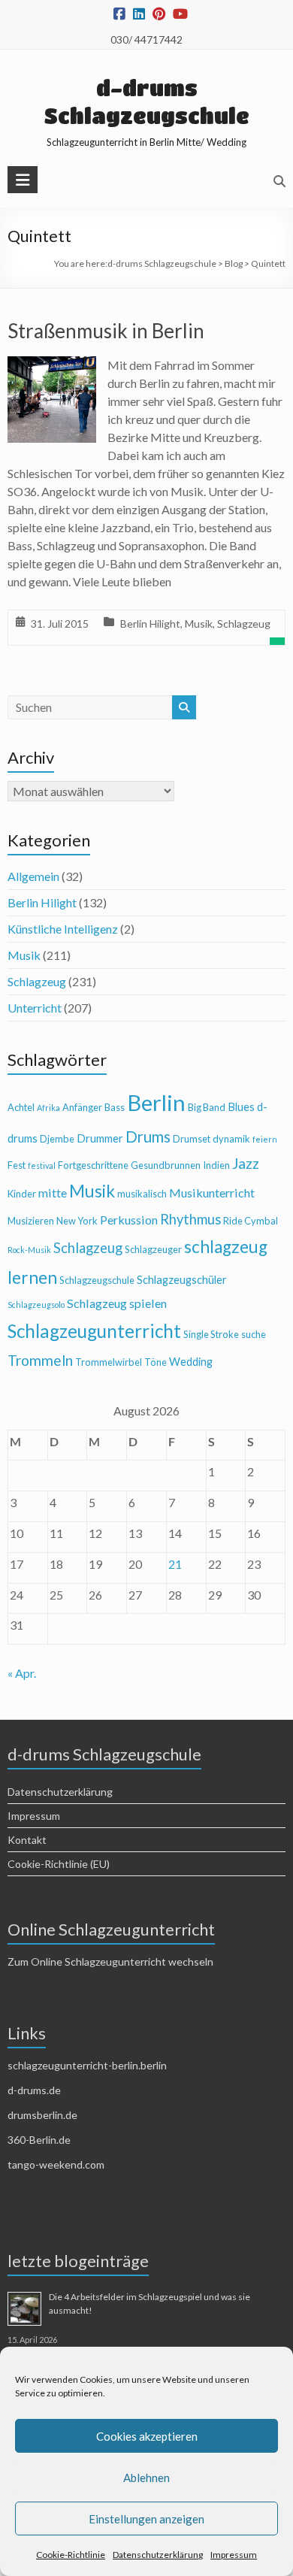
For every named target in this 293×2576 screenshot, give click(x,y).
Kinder (22, 1194)
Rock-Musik (29, 1250)
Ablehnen (146, 2478)
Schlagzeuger (153, 1249)
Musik (199, 624)
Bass (115, 1107)
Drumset (192, 1139)
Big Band (207, 1107)
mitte (53, 1193)
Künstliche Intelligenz (63, 929)
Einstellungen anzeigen (146, 2519)
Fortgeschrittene (93, 1165)
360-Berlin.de (39, 2140)
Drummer (100, 1138)
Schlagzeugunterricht (94, 1331)
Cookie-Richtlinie (71, 2555)
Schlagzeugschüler (182, 1280)
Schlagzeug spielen (117, 1303)
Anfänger (82, 1107)
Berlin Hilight (150, 624)
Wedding (191, 1362)
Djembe (57, 1139)
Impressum (234, 2555)
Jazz (246, 1163)
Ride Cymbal (251, 1221)
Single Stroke (211, 1334)
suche (254, 1334)
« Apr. (22, 1673)
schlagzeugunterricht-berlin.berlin (87, 2065)
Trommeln (40, 1360)
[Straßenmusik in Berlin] (52, 366)
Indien (216, 1165)
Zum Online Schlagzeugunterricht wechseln (110, 1962)
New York (77, 1221)
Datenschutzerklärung (158, 2555)
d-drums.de (34, 2090)
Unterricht (35, 1008)
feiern (265, 1139)
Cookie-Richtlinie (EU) (59, 1864)
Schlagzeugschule (97, 1280)
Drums (148, 1137)
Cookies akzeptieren (147, 2436)
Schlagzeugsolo (36, 1305)
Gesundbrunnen (166, 1165)
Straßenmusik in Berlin (106, 331)
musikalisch (142, 1194)
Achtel (21, 1107)
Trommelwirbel (109, 1362)
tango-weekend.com (56, 2164)
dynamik (231, 1139)
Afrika (48, 1108)
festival (42, 1165)
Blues (241, 1107)
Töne (156, 1362)
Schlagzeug (244, 624)
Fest (17, 1165)
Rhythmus (190, 1219)
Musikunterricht (212, 1193)
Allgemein (33, 876)
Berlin (156, 1102)
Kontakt (27, 1840)
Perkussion (129, 1220)
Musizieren (31, 1221)
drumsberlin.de (42, 2115)
